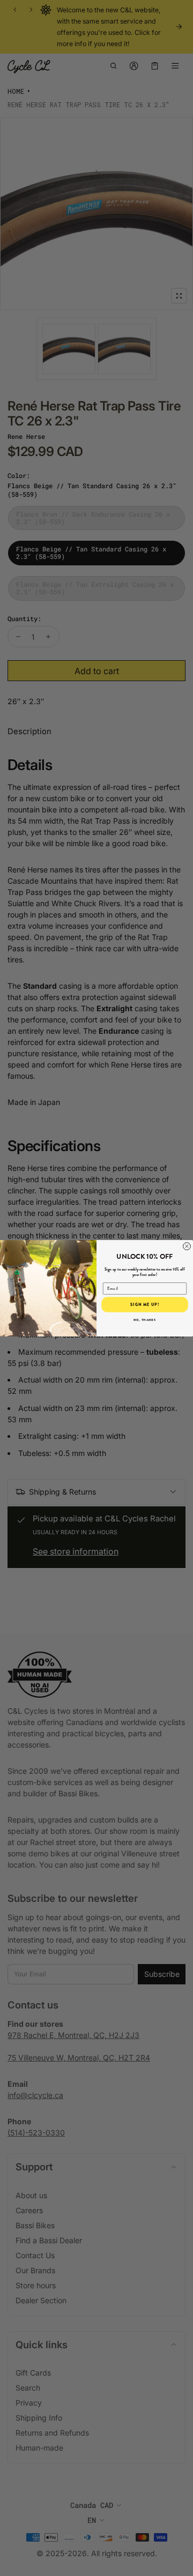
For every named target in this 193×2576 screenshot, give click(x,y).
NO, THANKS (145, 1319)
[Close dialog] (187, 1246)
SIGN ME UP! (145, 1304)
